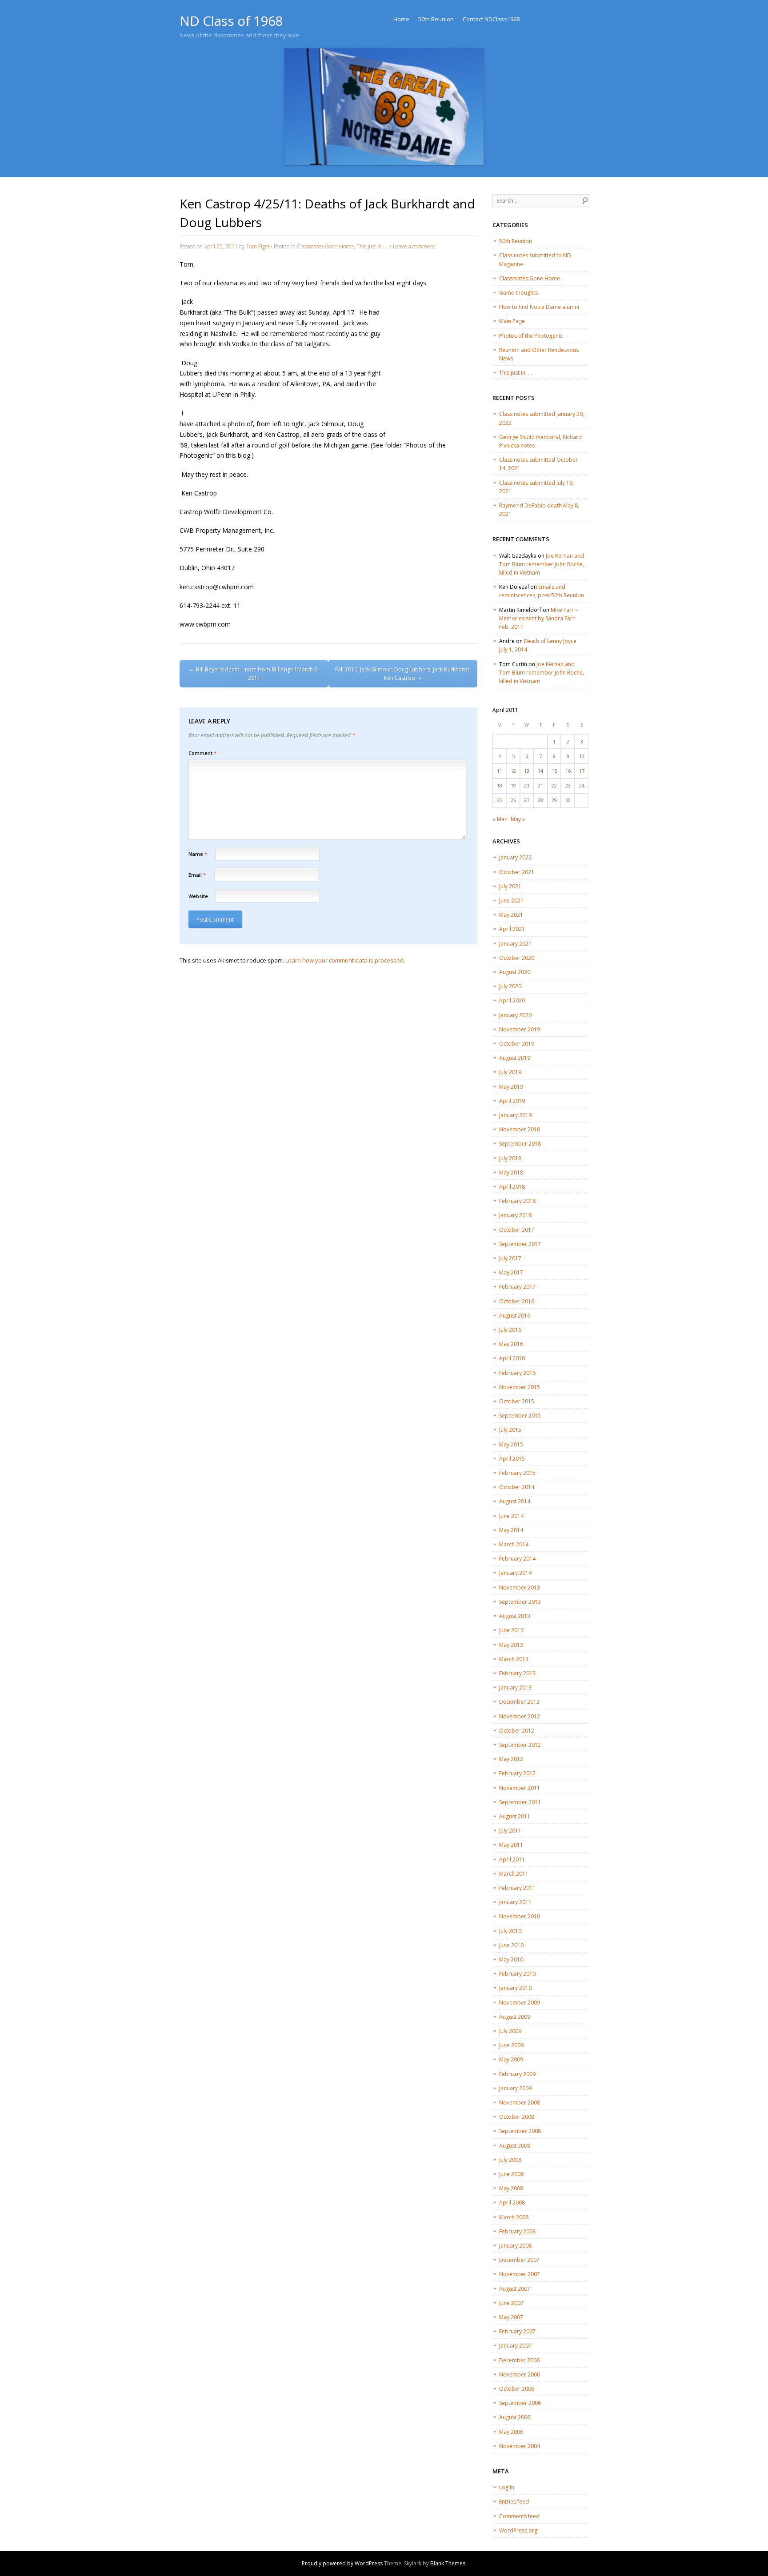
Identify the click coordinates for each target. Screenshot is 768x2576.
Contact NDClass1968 (491, 19)
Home (401, 19)
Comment (202, 753)
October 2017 (517, 1230)
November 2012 (520, 1716)
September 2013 (520, 1602)
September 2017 (520, 1244)
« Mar (500, 819)
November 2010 (520, 1916)
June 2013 (511, 1630)
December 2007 (519, 2260)
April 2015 (512, 1459)
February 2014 (517, 1559)
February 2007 (517, 2331)
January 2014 (515, 1573)
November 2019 (520, 1029)
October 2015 (517, 1401)
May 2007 (511, 2317)
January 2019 (515, 1115)
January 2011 (515, 1902)
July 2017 (510, 1258)
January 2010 (515, 1988)
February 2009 (517, 2074)
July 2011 (510, 1831)
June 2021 (511, 901)
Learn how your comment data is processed (344, 960)
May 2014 (511, 1530)
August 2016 (515, 1316)
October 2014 (517, 1487)
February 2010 (517, 1974)
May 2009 (511, 2059)
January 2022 (515, 857)
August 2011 (515, 1816)
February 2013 (517, 1673)
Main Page (512, 321)
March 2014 (514, 1544)
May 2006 (511, 2432)
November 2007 (520, 2274)
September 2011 (520, 1802)
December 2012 (519, 1702)
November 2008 (520, 2103)
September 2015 (520, 1416)
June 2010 (511, 1945)
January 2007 (515, 2346)
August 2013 (515, 1616)
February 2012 (517, 1773)
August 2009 (515, 2017)
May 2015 (511, 1444)
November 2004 (520, 2446)
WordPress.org (518, 2530)
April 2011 (512, 1859)
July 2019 (510, 1072)
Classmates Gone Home (325, 246)
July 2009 (510, 2031)
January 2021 (515, 944)
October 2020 (517, 958)
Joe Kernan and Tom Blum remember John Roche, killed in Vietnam (542, 564)
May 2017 (511, 1272)
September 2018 (520, 1144)
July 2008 (510, 2160)
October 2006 (517, 2389)
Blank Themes (448, 2563)
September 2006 (520, 2403)
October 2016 (517, 1301)
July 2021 (510, 886)
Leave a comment (414, 246)
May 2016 (511, 1344)
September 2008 (520, 2131)
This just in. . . (372, 246)
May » (518, 819)
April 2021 (512, 929)
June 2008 (511, 2174)
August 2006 (515, 2417)
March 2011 (514, 1874)
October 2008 (517, 2117)
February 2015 (517, 1473)
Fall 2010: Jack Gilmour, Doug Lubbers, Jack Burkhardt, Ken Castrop (403, 674)
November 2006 (520, 2374)
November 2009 (520, 2003)
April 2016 (512, 1358)
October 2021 (517, 872)
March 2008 (514, 2217)
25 (500, 800)
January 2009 (515, 2088)
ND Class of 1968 (231, 21)
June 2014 (511, 1516)
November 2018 (520, 1129)
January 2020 (515, 1015)
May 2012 (511, 1759)
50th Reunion (436, 19)
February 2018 (517, 1201)
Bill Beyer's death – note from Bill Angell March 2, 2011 (254, 674)
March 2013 (514, 1659)
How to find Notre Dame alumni (539, 307)
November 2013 (520, 1588)
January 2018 (515, 1215)
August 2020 (515, 972)
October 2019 (517, 1044)
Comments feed (519, 2516)
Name (198, 854)
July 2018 (510, 1158)
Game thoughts (518, 293)
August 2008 (515, 2146)
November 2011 (520, 1788)
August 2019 (515, 1058)
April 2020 (512, 1000)
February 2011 (517, 1888)
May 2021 (511, 915)
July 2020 (510, 986)
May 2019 (511, 1087)
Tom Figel (258, 246)
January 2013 (515, 1687)
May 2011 (511, 1845)
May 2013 (511, 1645)
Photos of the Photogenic (531, 336)
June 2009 (511, 2045)
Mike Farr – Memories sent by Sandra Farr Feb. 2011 (538, 618)
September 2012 (520, 1745)
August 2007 (515, 2289)
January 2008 (515, 2246)
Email (197, 875)
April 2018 (512, 1187)
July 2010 (510, 1931)
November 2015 (520, 1387)
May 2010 (511, 1959)
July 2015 (510, 1430)
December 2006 (519, 2360)
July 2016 (510, 1330)
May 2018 (511, 1172)
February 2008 (517, 2231)
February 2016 (517, 1373)
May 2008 (511, 2188)
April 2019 (512, 1101)
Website (198, 896)
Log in (507, 2487)
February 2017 (517, 1287)
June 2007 (511, 2303)
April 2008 (512, 2203)
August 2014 (515, 1501)
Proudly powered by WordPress (342, 2563)
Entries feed (514, 2502)
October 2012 (517, 1731)
